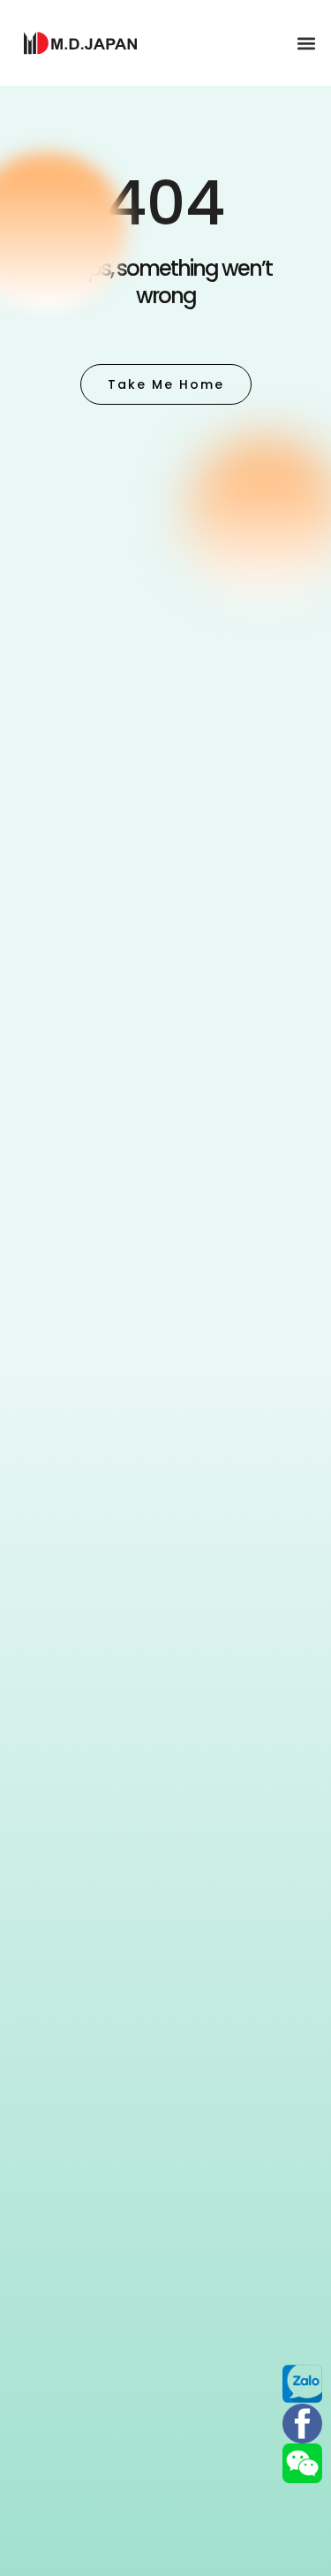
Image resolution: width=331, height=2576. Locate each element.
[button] (306, 43)
